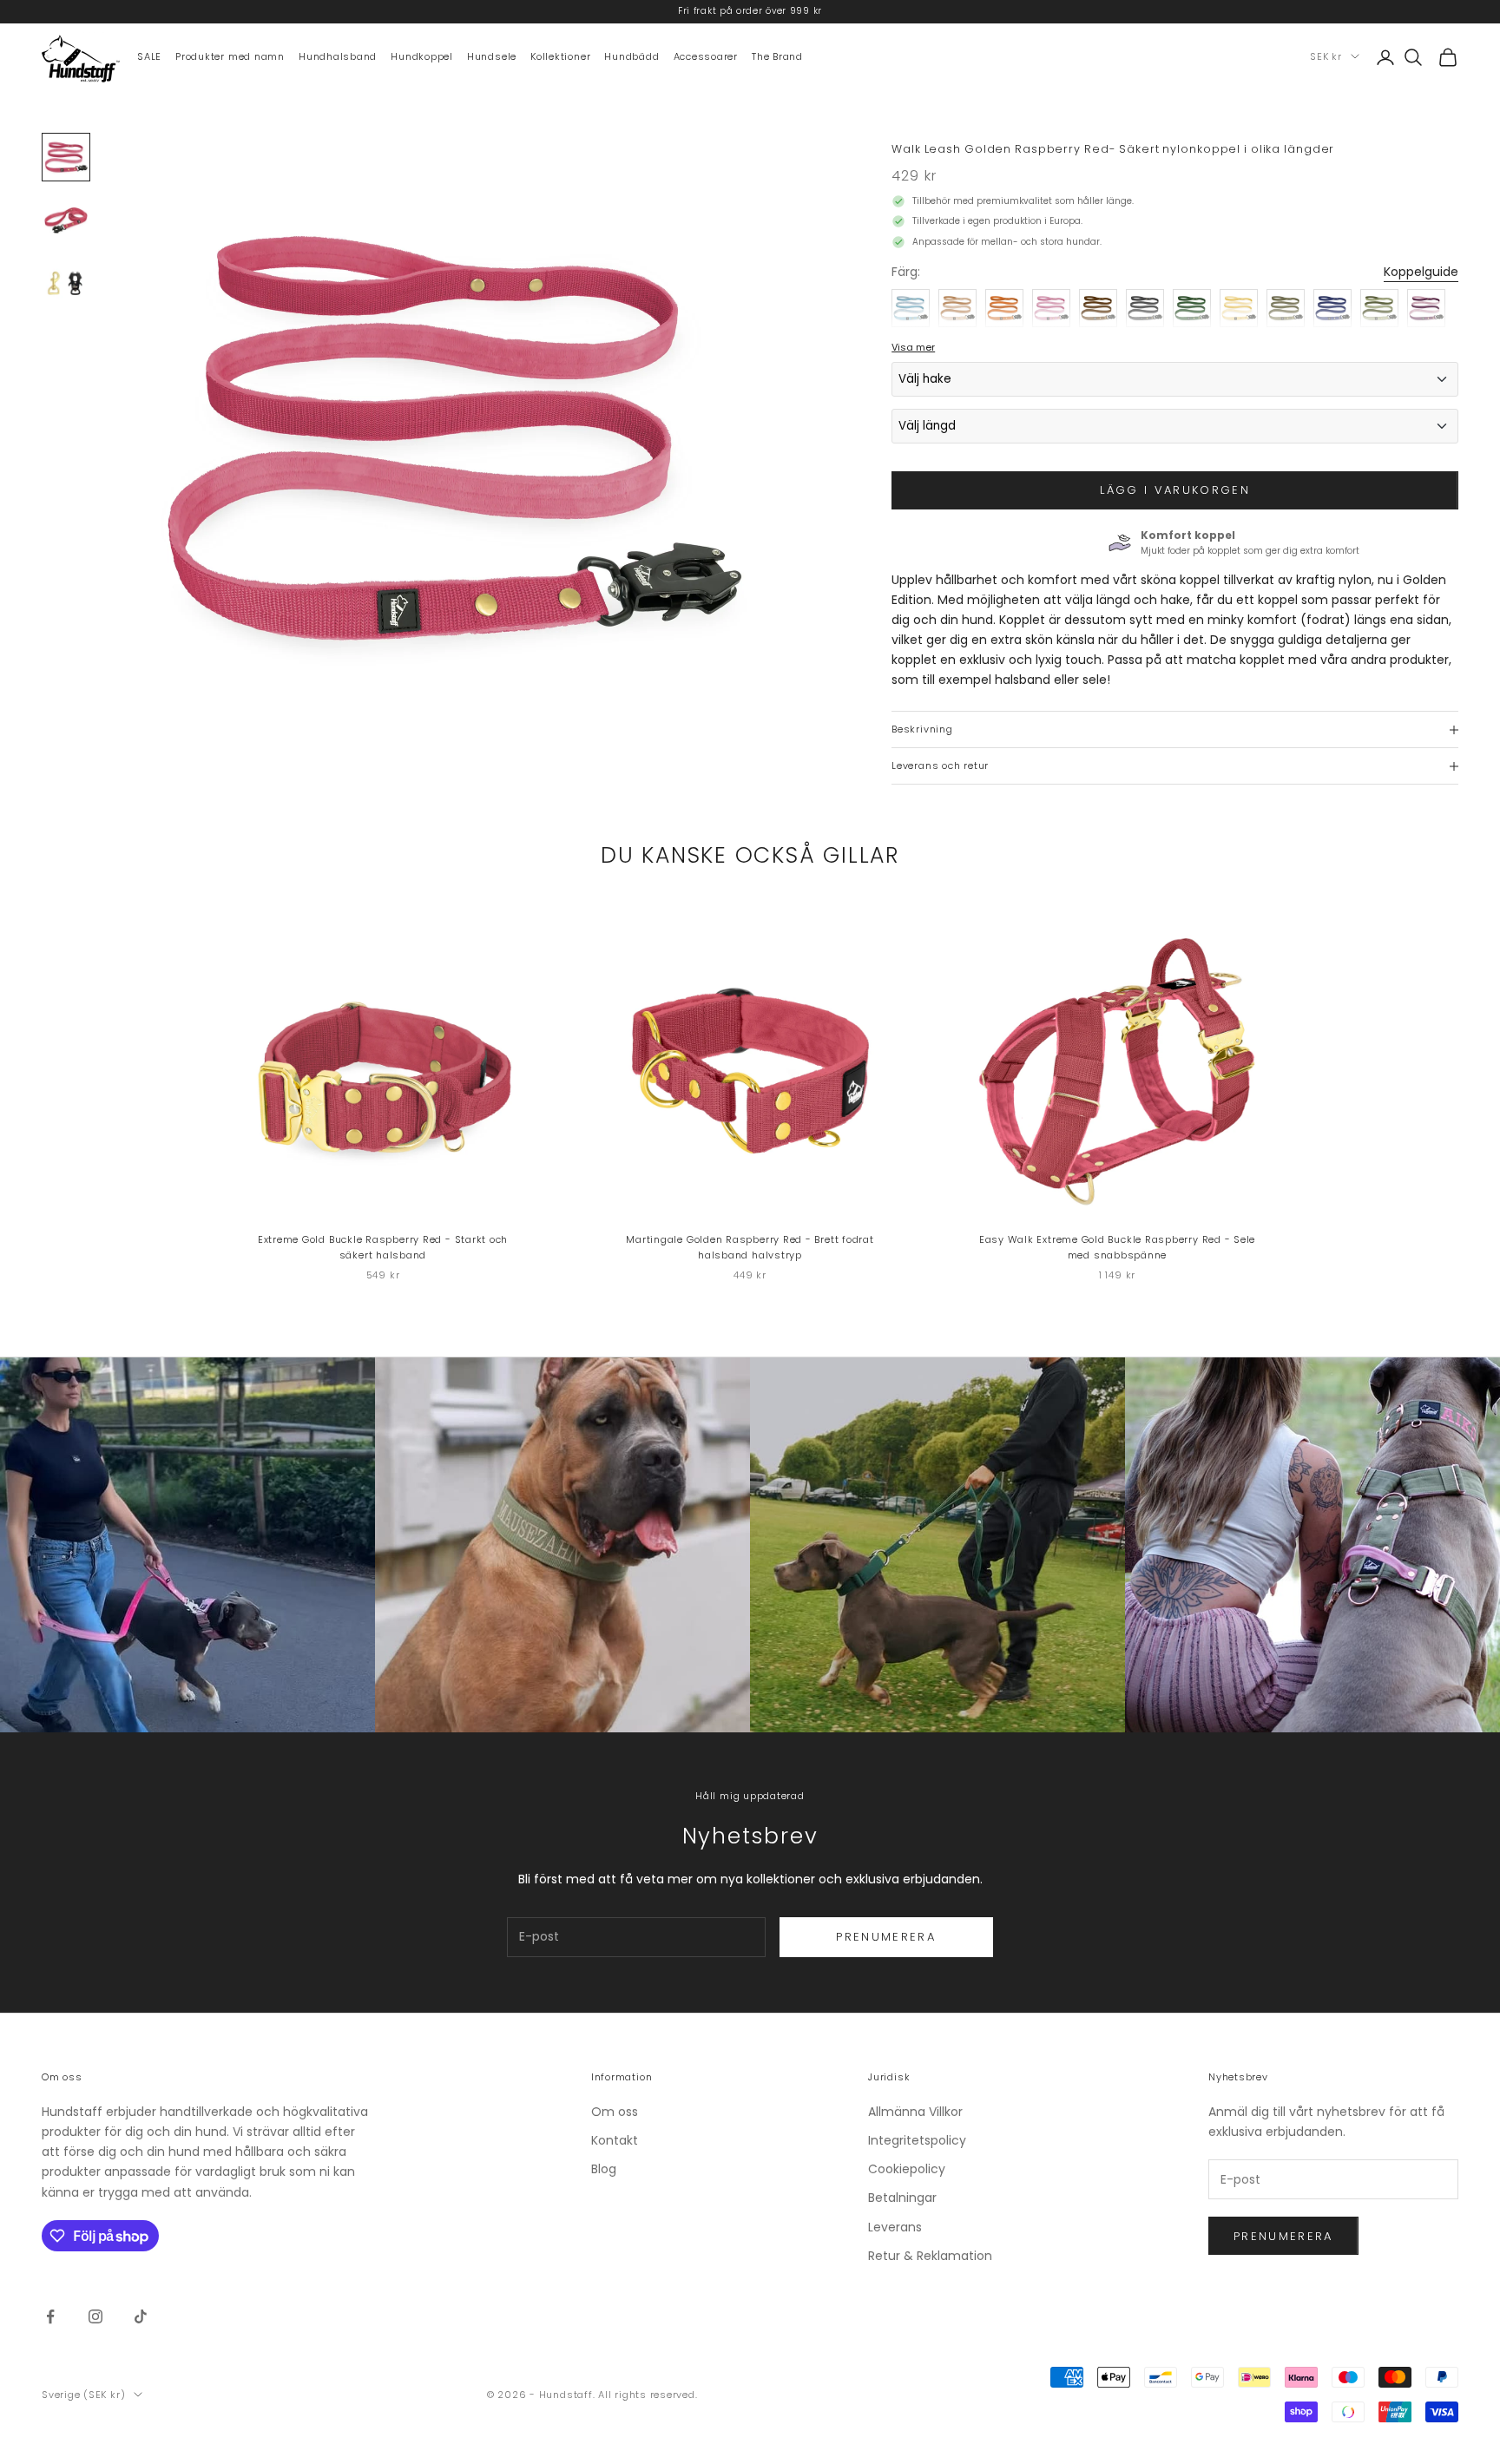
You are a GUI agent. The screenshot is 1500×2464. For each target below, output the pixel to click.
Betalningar (902, 2198)
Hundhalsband (338, 56)
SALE (149, 56)
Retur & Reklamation (930, 2256)
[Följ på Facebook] (50, 2316)
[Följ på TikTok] (141, 2316)
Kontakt (615, 2140)
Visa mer (913, 347)
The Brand (777, 56)
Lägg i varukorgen (1175, 490)
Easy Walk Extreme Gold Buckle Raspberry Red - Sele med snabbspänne (1118, 1248)
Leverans (895, 2227)
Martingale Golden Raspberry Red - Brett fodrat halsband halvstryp (750, 1248)
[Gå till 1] (66, 157)
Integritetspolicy (917, 2140)
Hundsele (492, 56)
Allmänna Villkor (915, 2112)
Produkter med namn (230, 56)
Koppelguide (1421, 272)
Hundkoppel (422, 56)
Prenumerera (886, 1937)
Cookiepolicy (907, 2169)
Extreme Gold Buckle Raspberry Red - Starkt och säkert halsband (383, 1248)
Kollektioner (560, 56)
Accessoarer (706, 56)
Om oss (615, 2112)
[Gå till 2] (66, 220)
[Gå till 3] (66, 282)
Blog (604, 2169)
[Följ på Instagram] (95, 2316)
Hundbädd (632, 56)
